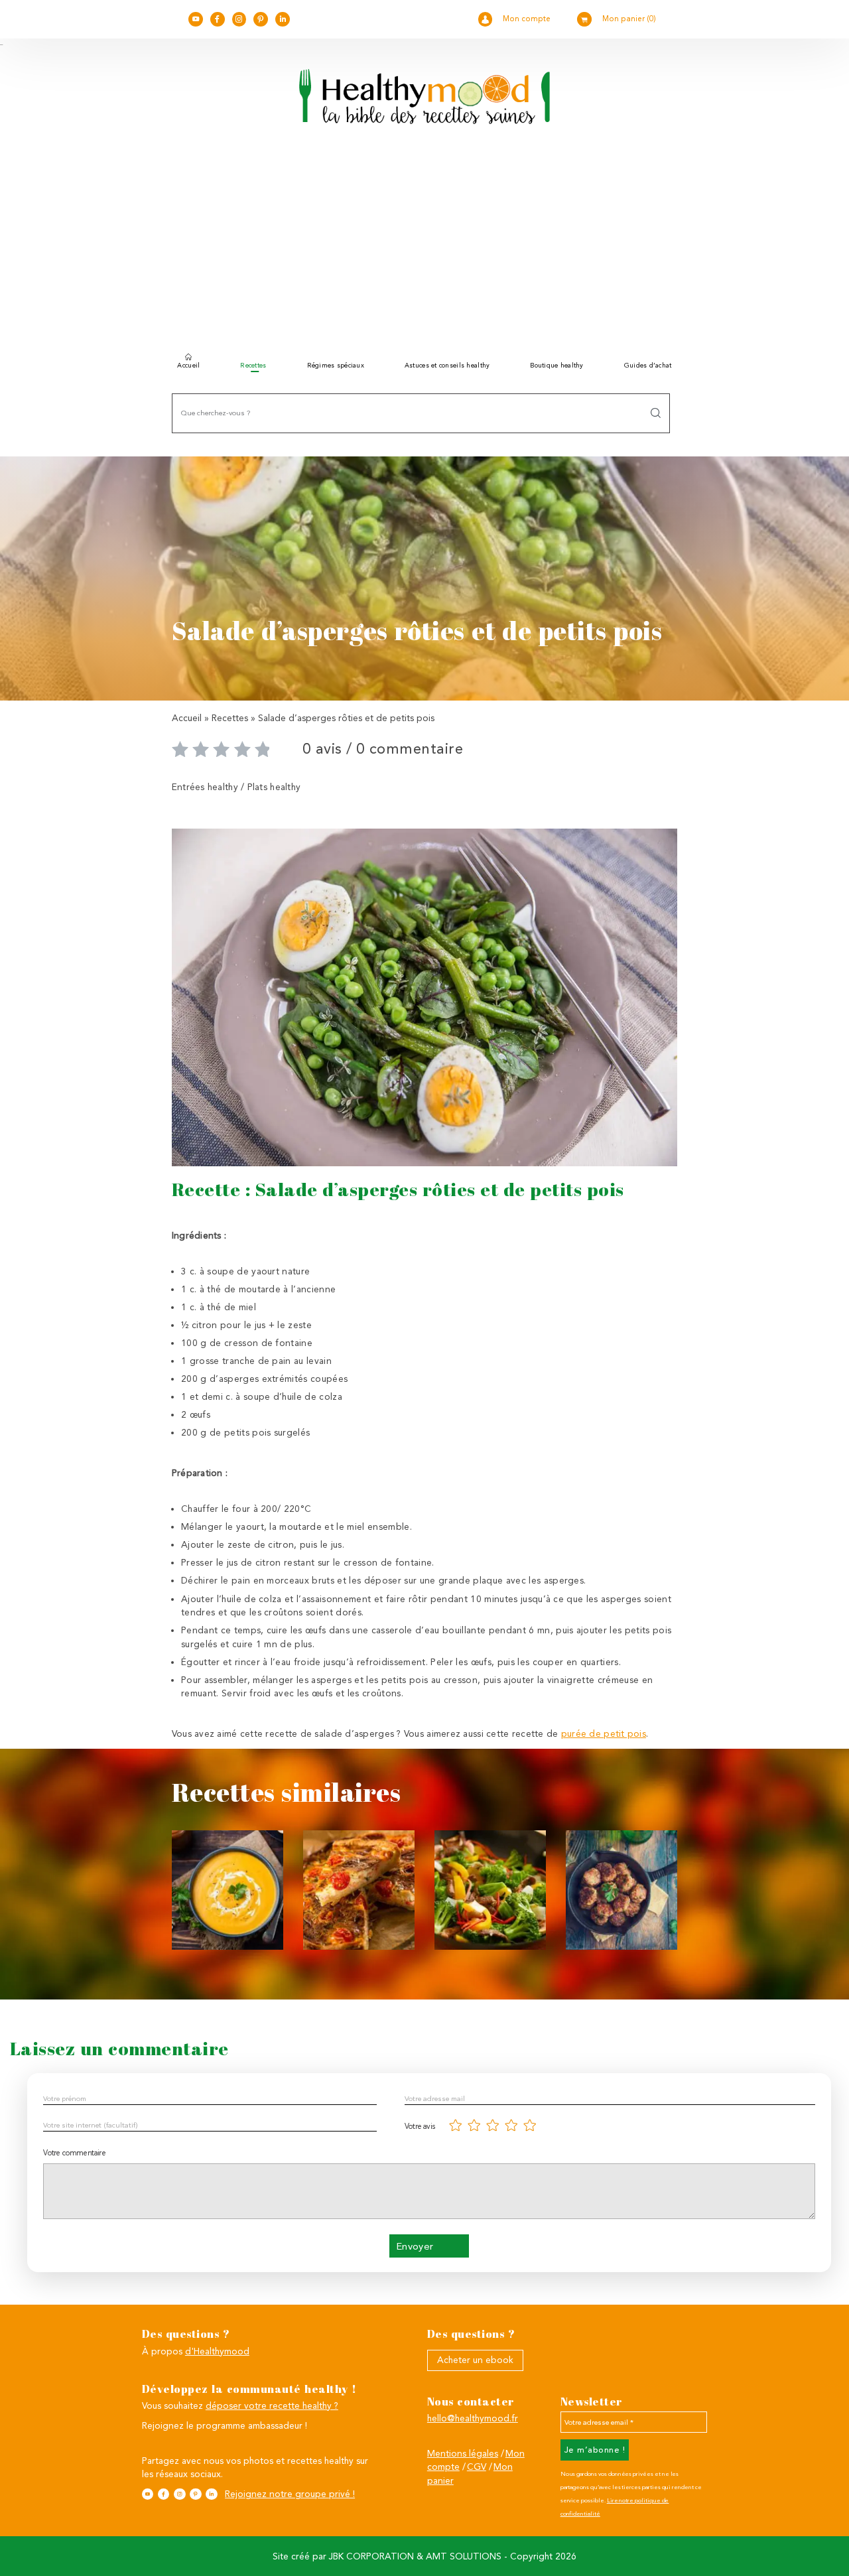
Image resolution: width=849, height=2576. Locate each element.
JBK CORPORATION (371, 2556)
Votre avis (420, 2126)
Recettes (230, 718)
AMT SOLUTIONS (464, 2556)
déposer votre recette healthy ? (272, 2406)
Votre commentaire (74, 2153)
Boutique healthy (556, 365)
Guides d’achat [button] (648, 365)
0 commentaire (410, 749)
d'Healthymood (217, 2351)
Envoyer (415, 2246)
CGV (477, 2467)
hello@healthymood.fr (473, 2418)
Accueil (188, 365)
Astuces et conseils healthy (447, 365)
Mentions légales (463, 2453)
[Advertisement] (424, 244)
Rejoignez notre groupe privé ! (290, 2494)
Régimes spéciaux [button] (336, 365)
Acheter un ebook (475, 2360)
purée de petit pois (604, 1733)
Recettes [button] (253, 365)
